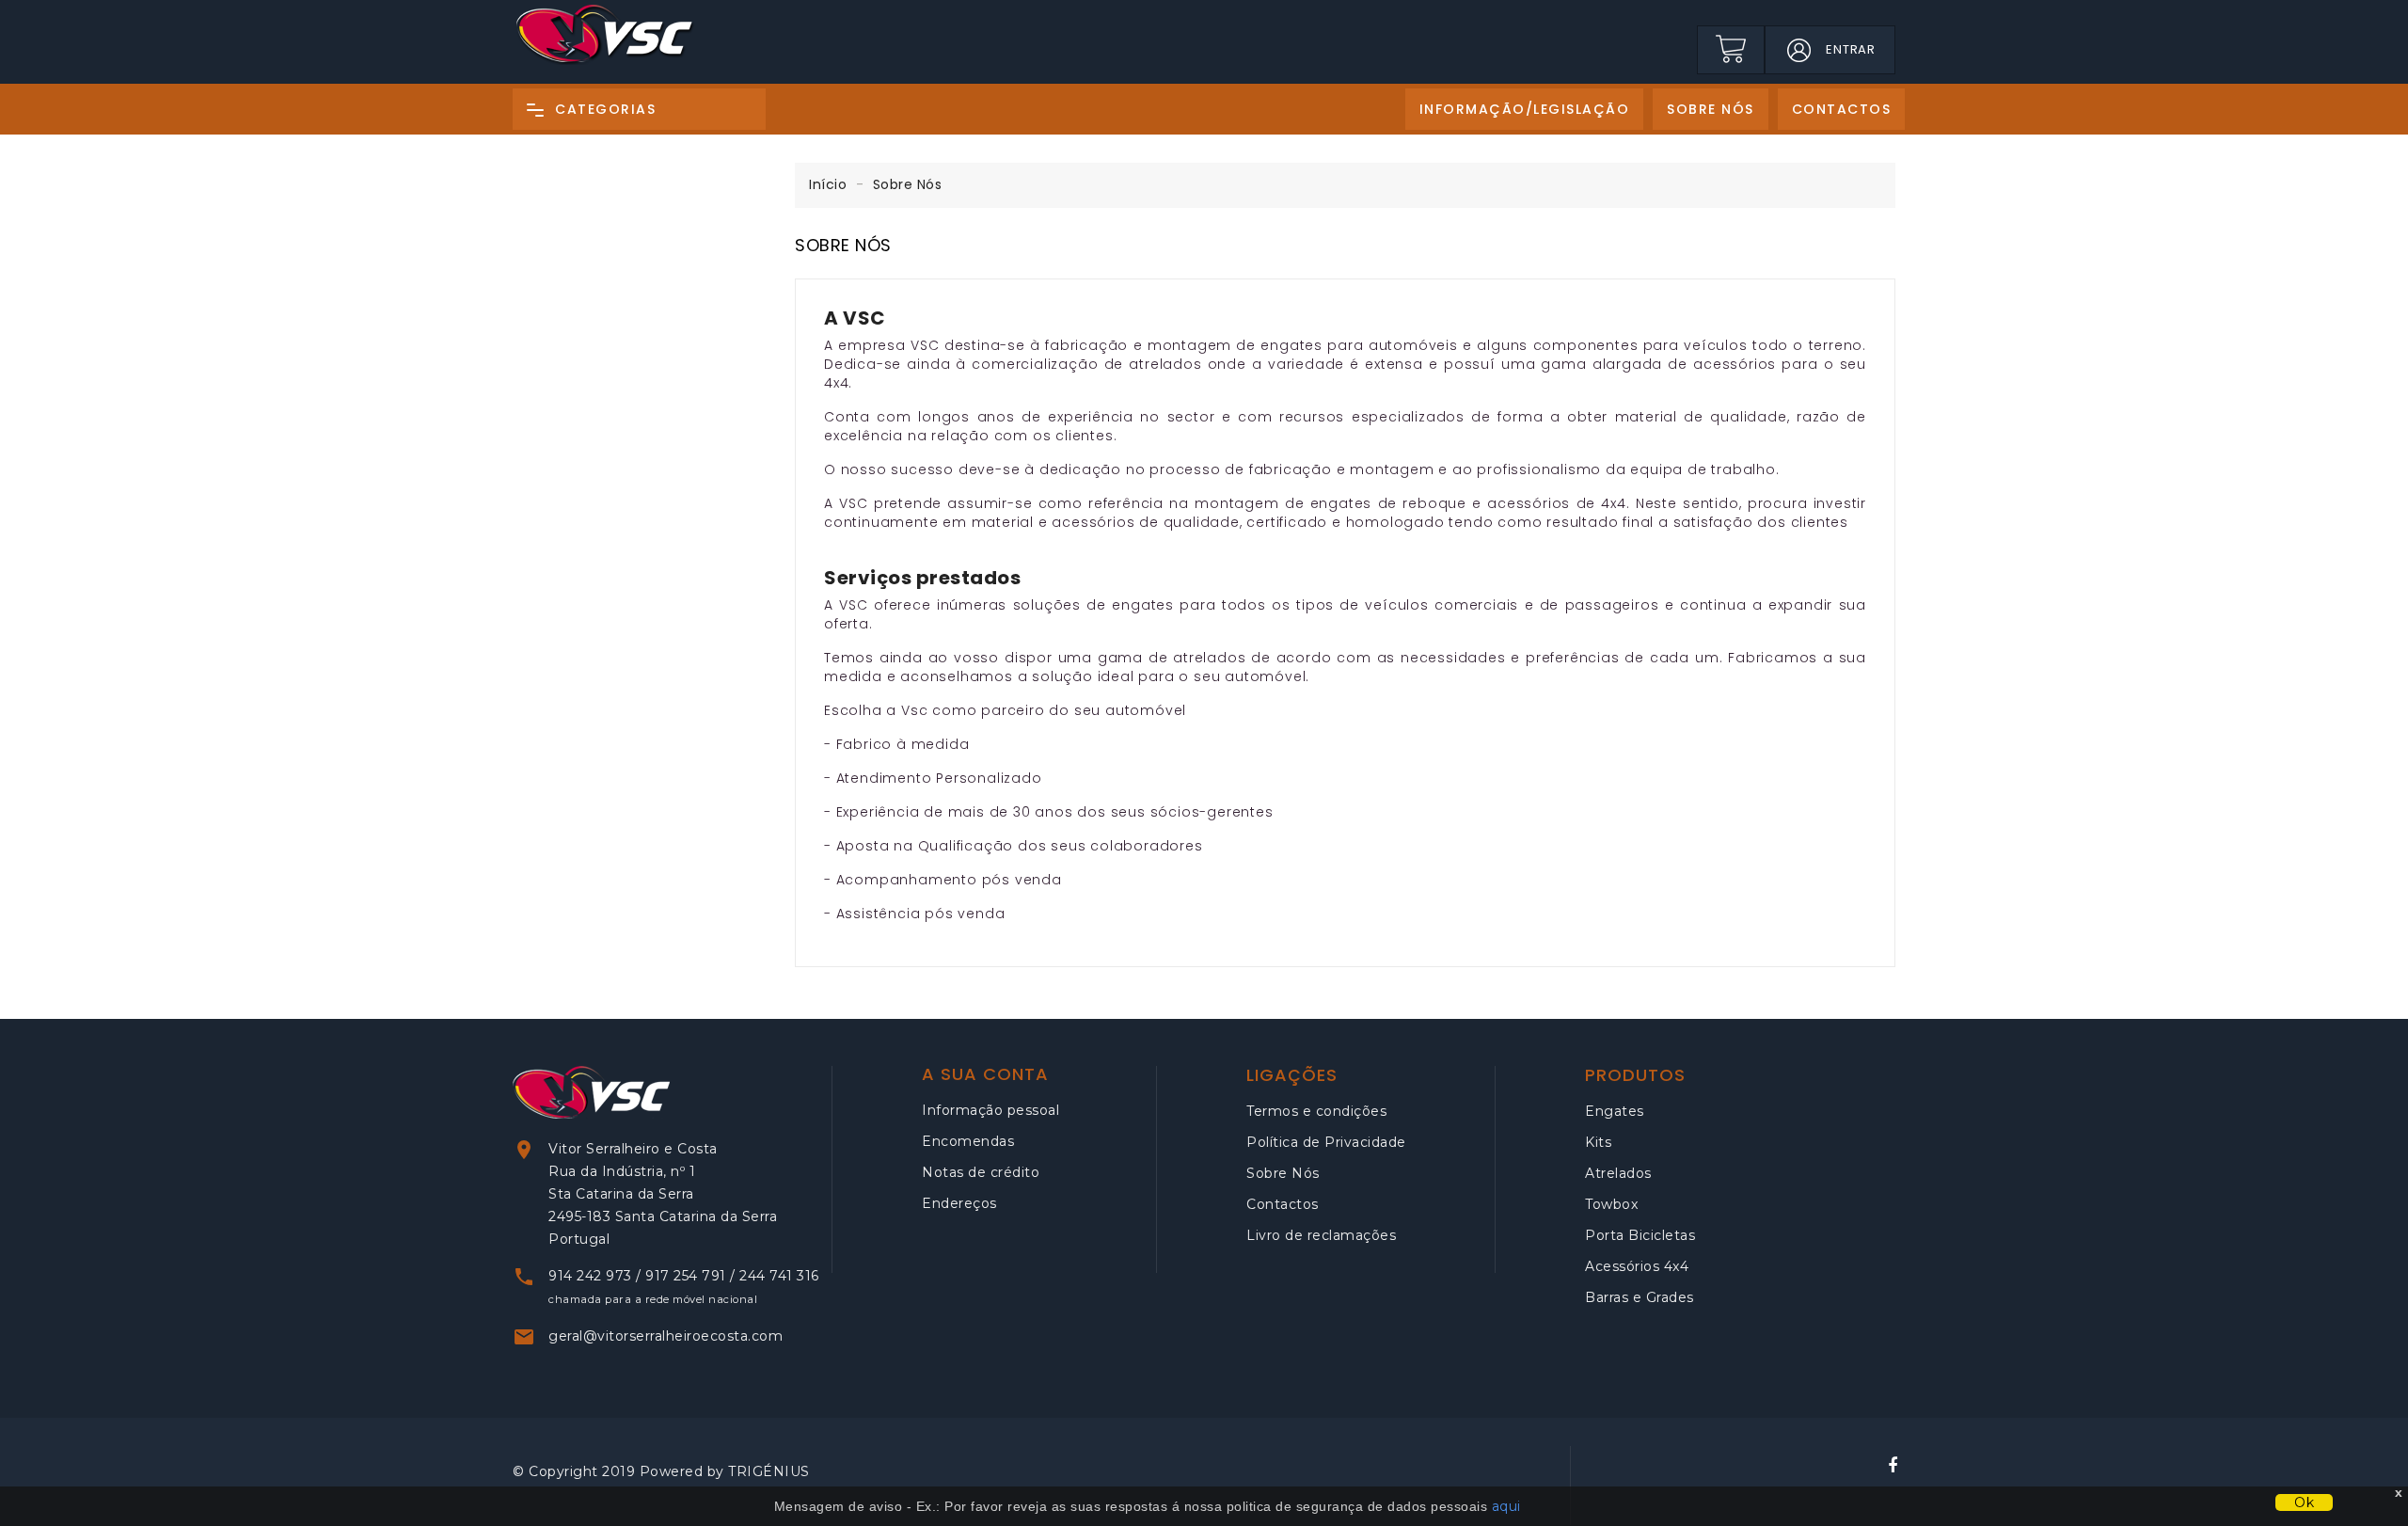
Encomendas (968, 1141)
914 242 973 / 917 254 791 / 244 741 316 (684, 1276)
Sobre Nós (1283, 1173)
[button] (1798, 50)
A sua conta (985, 1074)
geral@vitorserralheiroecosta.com (665, 1336)
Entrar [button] (1851, 49)
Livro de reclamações (1321, 1235)
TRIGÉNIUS (769, 1471)
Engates (1615, 1111)
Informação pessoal (990, 1110)
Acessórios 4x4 (1637, 1266)
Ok (2304, 1502)
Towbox (1611, 1204)
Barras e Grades (1640, 1297)
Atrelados (1618, 1173)
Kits (1598, 1142)
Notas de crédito (981, 1172)
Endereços (959, 1203)
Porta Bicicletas (1640, 1235)
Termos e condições (1316, 1111)
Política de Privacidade (1326, 1142)
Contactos (1283, 1204)
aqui (1506, 1506)
